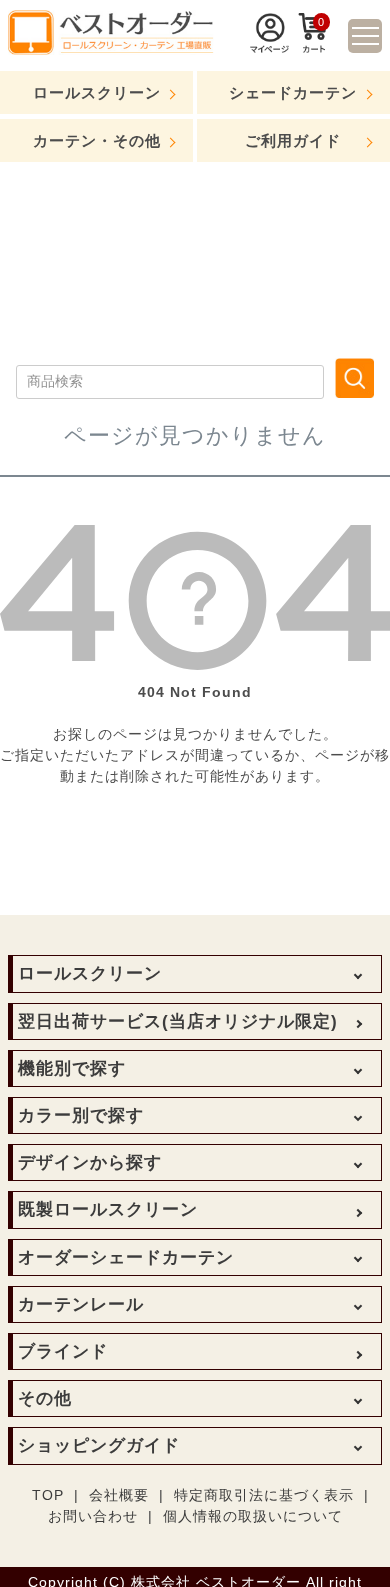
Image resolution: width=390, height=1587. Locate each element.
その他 (45, 1398)
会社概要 (119, 1495)
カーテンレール (81, 1304)
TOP (48, 1495)
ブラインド (63, 1351)
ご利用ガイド (293, 140)
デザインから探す (90, 1162)
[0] (314, 48)
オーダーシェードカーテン (126, 1257)
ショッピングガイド (99, 1445)
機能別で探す (72, 1068)
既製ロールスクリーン (108, 1209)
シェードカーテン (293, 92)
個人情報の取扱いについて (253, 1516)
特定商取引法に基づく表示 (264, 1495)
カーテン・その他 (97, 140)
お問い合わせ (93, 1516)
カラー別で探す (81, 1115)
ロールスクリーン (97, 92)
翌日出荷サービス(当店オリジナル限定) (178, 1021)
